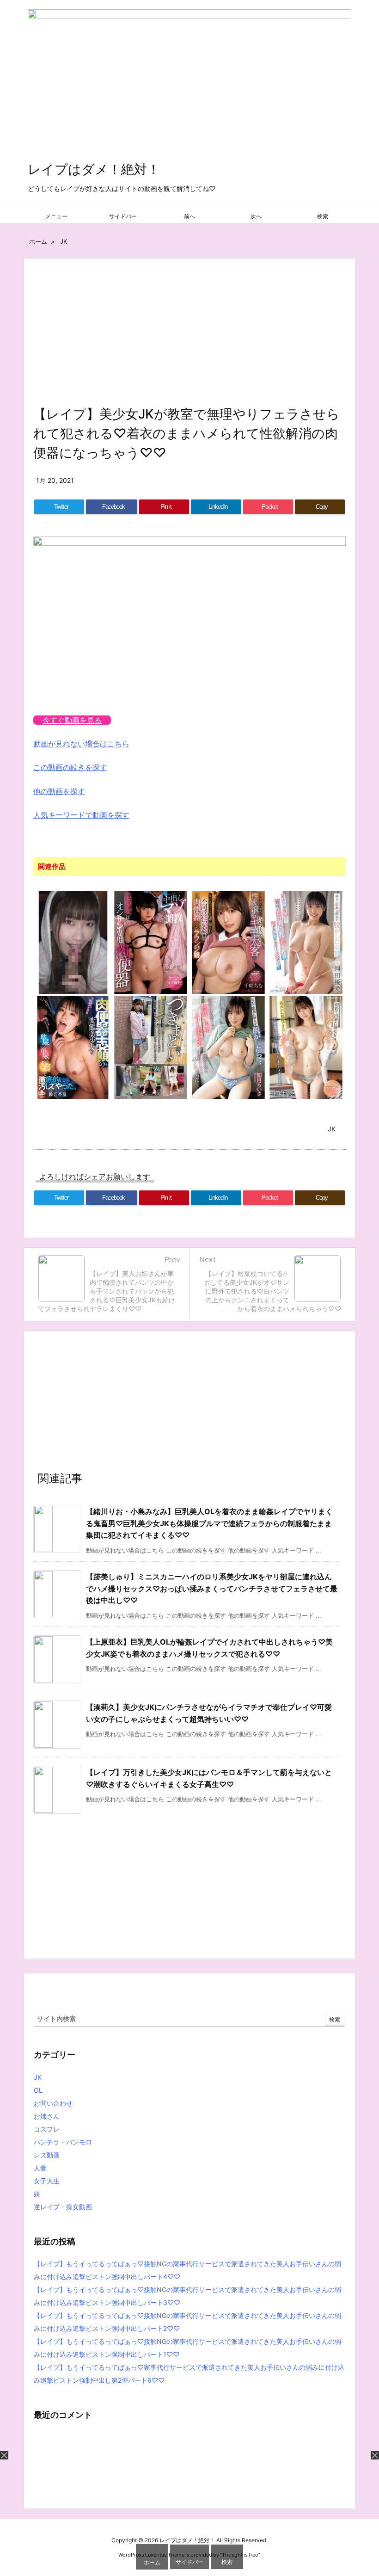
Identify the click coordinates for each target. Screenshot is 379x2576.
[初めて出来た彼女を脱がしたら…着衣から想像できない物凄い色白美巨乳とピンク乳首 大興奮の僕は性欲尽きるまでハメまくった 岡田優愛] (306, 942)
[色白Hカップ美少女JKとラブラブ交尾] (73, 942)
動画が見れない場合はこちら (81, 744)
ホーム (38, 241)
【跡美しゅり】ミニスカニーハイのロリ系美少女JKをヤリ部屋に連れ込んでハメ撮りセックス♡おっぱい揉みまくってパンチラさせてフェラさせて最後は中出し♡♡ (212, 1588)
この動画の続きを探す (70, 767)
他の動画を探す (59, 791)
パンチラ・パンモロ (63, 2142)
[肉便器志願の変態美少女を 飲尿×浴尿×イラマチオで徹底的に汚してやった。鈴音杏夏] (73, 1047)
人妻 (40, 2168)
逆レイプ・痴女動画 (63, 2207)
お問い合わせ (53, 2103)
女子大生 (47, 2181)
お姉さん (47, 2116)
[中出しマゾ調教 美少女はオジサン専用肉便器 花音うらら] (151, 942)
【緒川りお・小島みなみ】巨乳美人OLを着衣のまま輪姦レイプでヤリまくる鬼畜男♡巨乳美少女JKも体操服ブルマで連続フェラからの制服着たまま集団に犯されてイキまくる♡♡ (209, 1523)
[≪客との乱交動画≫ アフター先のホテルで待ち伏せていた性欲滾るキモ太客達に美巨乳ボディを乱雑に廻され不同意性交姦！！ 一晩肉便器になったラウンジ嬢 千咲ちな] (228, 942)
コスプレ (47, 2129)
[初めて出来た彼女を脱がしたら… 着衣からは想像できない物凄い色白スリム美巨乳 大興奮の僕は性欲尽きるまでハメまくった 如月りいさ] (228, 1047)
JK (64, 241)
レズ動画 (47, 2155)
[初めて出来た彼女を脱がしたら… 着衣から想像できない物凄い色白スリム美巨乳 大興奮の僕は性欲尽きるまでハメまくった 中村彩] (306, 1047)
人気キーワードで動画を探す (81, 815)
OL (38, 2090)
